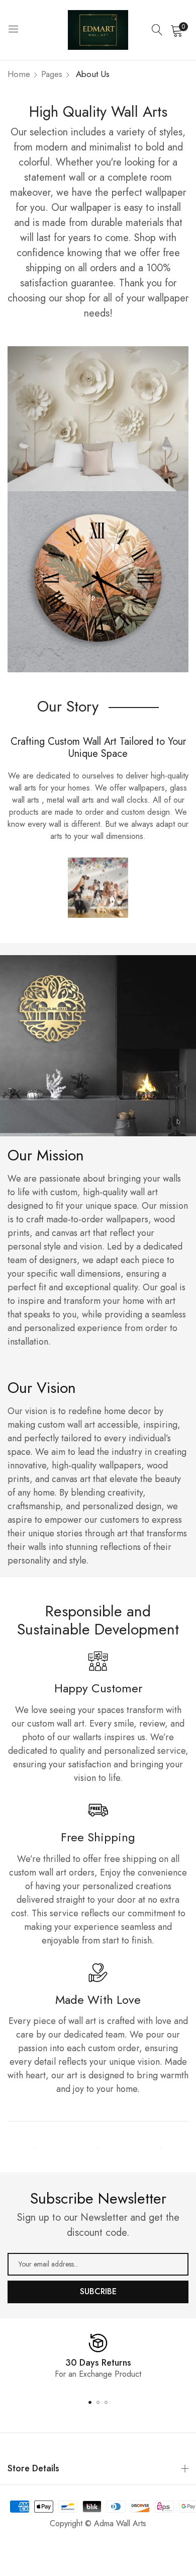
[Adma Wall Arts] (98, 30)
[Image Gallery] (35, 2147)
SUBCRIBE (98, 2291)
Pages (52, 74)
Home (19, 74)
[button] (90, 2402)
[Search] (157, 30)
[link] (98, 419)
